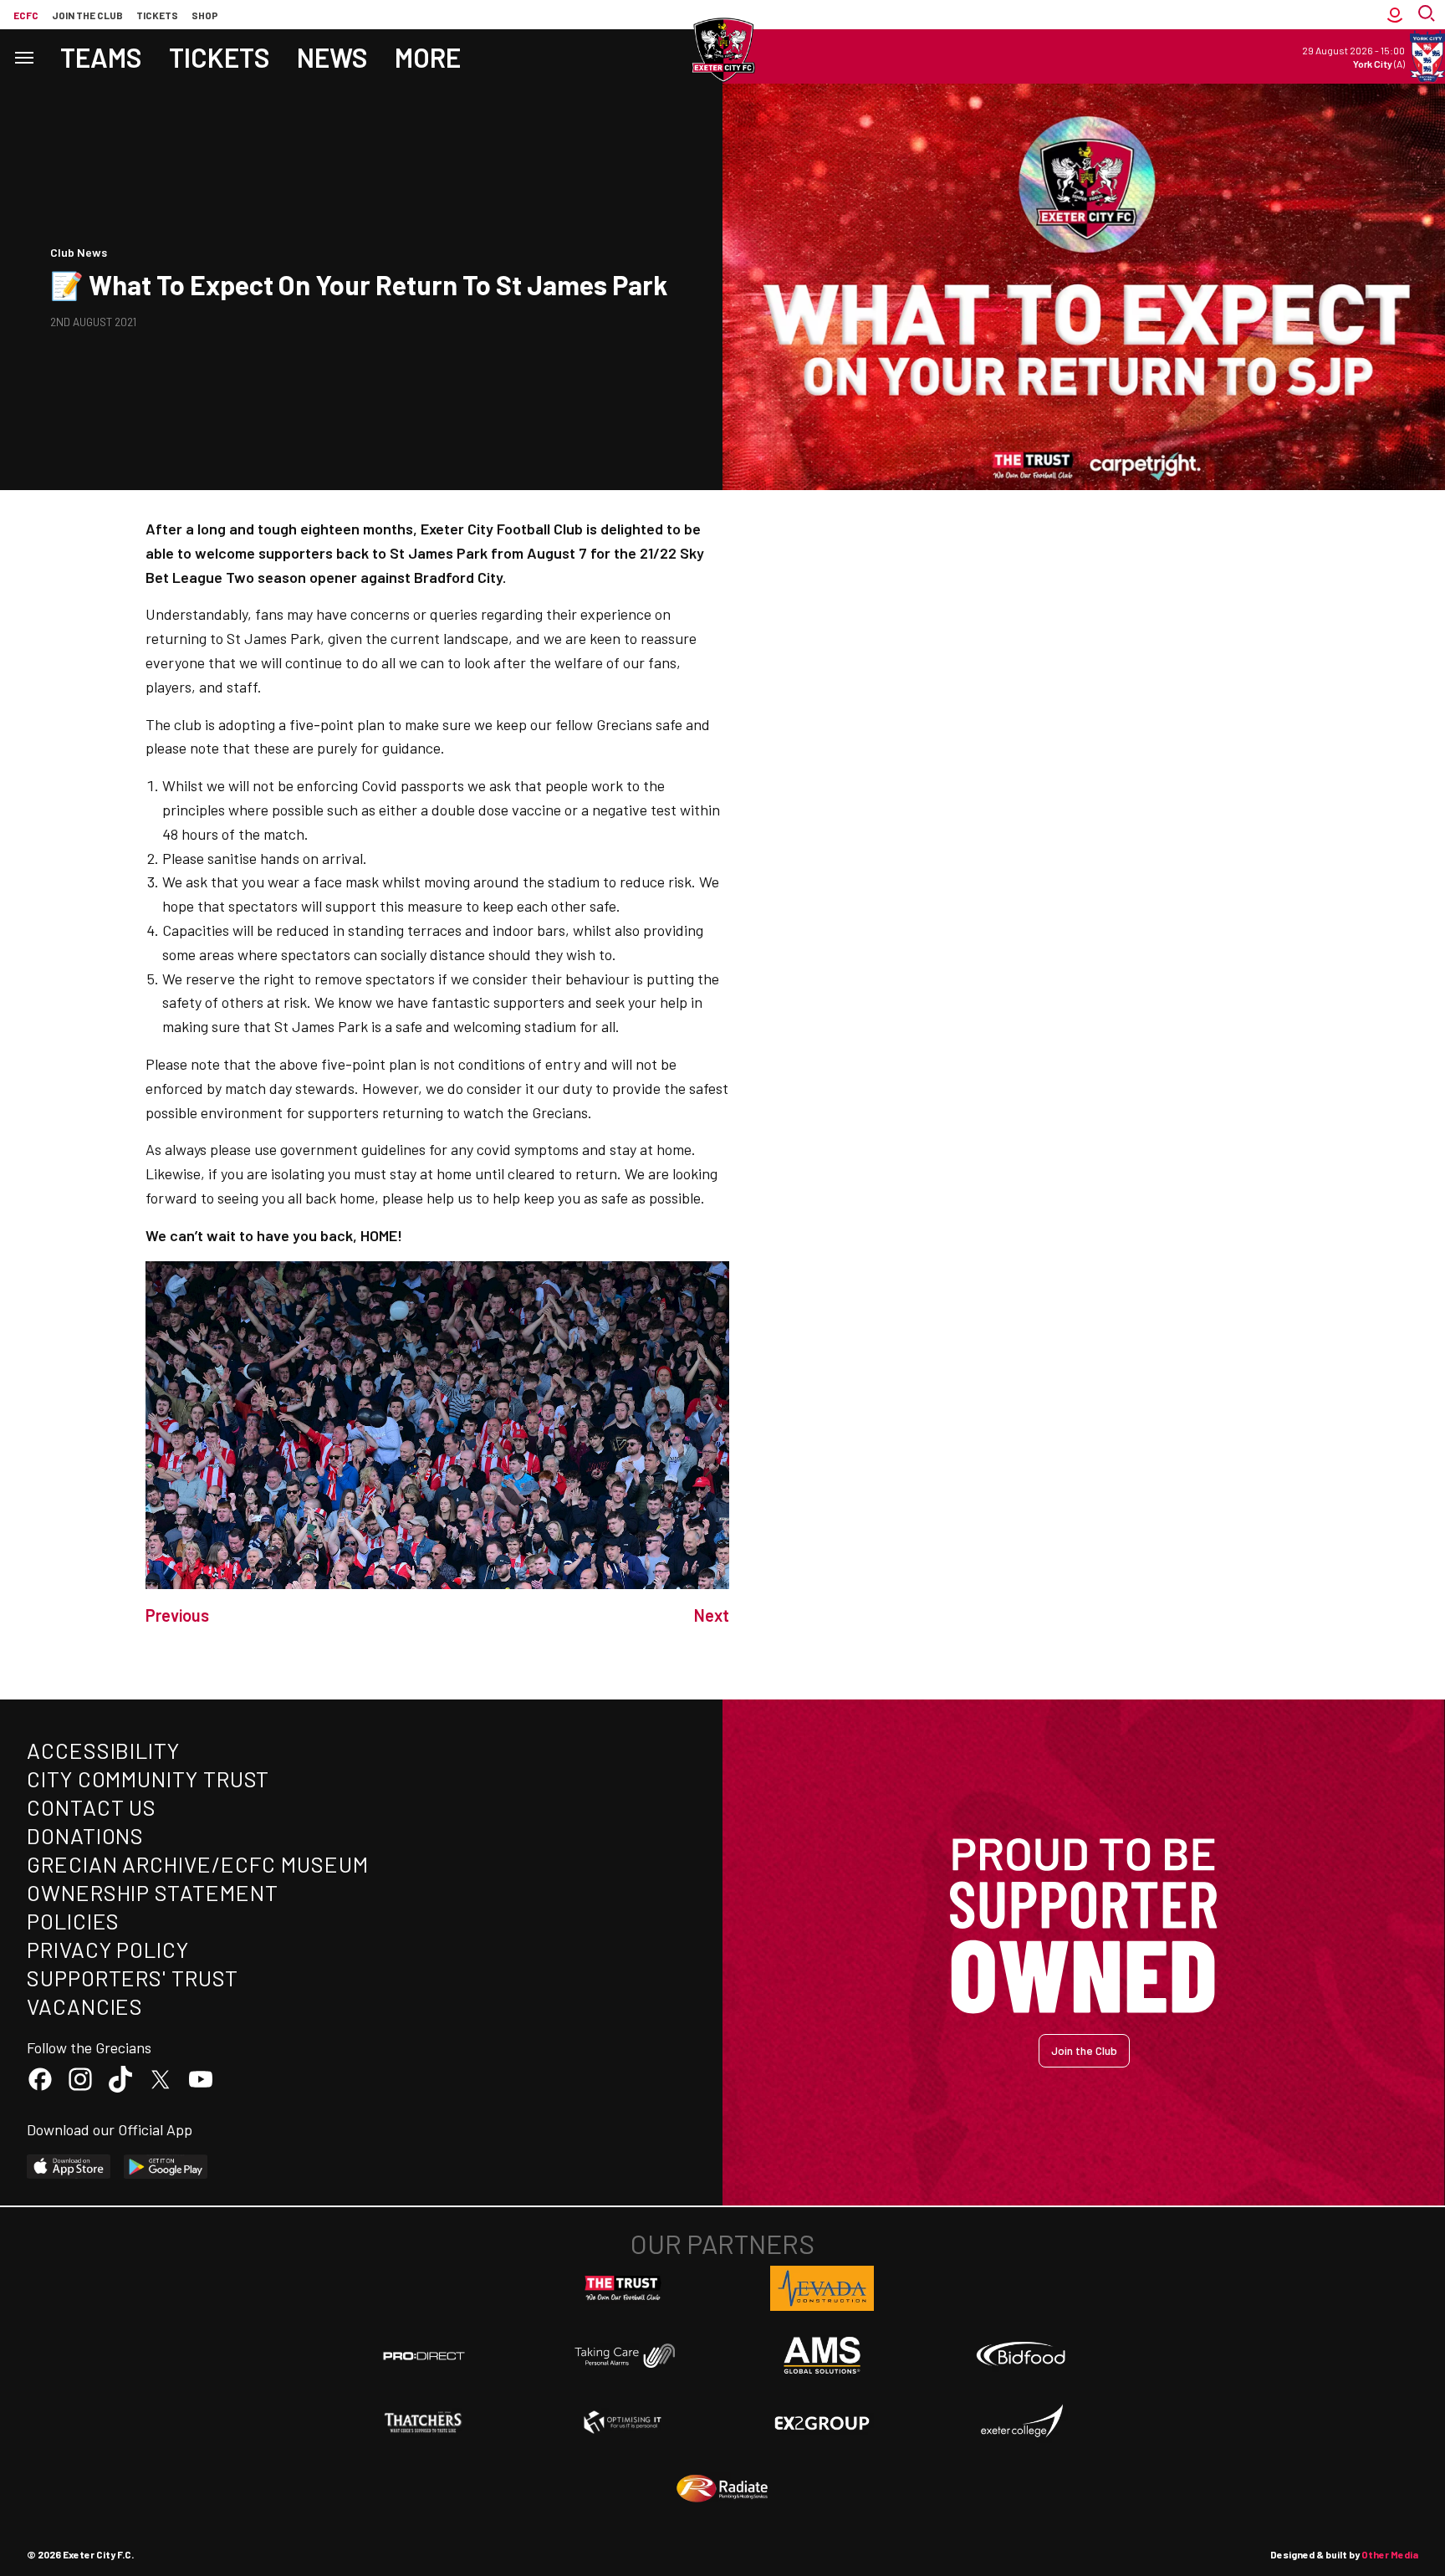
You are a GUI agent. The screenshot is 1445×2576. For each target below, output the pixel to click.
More (428, 57)
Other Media (1390, 2554)
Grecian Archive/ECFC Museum (198, 1864)
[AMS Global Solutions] (822, 2355)
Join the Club (1084, 2050)
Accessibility (103, 1750)
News (332, 57)
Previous (177, 1615)
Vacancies (85, 2006)
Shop (205, 15)
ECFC (26, 15)
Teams (101, 57)
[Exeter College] (1021, 2422)
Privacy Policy (108, 1949)
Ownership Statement (152, 1892)
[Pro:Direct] (424, 2356)
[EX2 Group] (822, 2422)
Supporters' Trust (133, 1978)
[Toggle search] (1428, 15)
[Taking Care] (623, 2356)
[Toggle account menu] (1395, 15)
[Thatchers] (424, 2422)
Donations (85, 1835)
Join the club (87, 15)
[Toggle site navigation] (23, 56)
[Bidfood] (1021, 2356)
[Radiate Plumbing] (722, 2489)
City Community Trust (148, 1779)
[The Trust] (623, 2288)
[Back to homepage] (722, 50)
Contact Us (92, 1807)
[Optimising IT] (623, 2422)
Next (712, 1615)
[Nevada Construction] (822, 2288)
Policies (73, 1921)
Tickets (157, 15)
